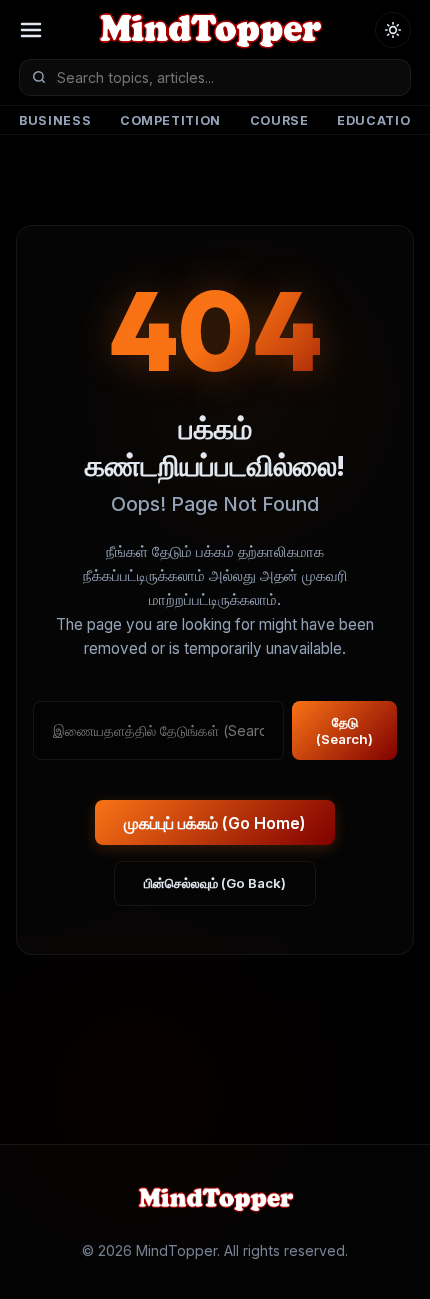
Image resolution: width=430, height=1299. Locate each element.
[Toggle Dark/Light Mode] (393, 30)
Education (379, 120)
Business (55, 120)
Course (279, 120)
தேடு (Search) (344, 730)
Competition (170, 120)
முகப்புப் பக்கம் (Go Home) (215, 823)
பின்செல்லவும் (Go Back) (215, 883)
